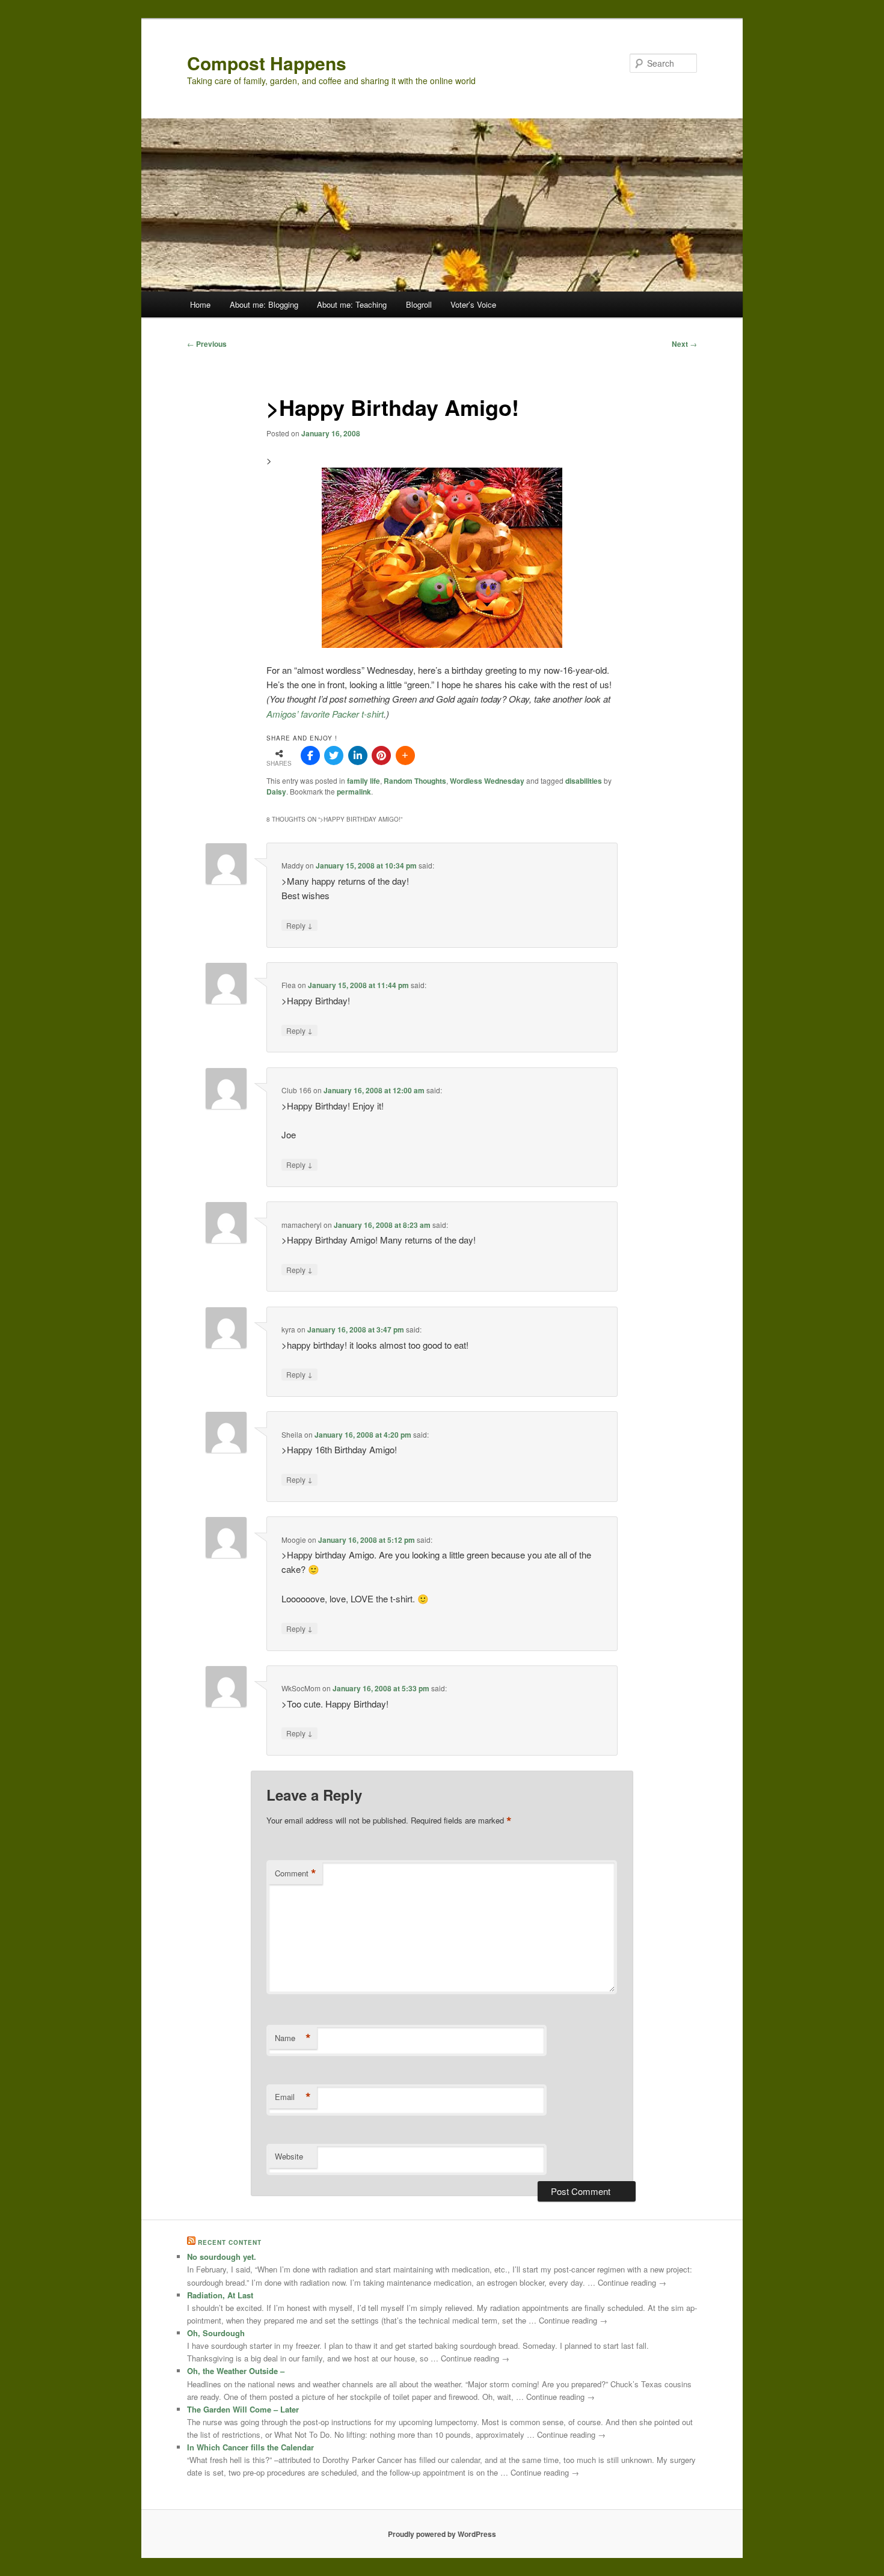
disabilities (584, 781)
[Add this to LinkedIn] (358, 755)
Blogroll (419, 304)
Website (289, 2156)
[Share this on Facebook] (310, 755)
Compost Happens (267, 63)
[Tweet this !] (334, 755)
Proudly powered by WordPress (442, 2534)
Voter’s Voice (473, 304)
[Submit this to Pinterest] (381, 755)
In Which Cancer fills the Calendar (250, 2447)
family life (364, 781)
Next (684, 344)
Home (200, 304)
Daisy (276, 792)
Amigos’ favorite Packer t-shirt (325, 714)
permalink (354, 792)
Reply (299, 925)
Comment (296, 1873)
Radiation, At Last (220, 2295)
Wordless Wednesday (487, 781)
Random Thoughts (415, 781)
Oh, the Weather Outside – (236, 2371)
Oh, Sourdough (216, 2333)
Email (293, 2097)
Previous (207, 344)
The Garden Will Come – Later (243, 2409)
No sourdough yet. (222, 2257)
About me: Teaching (352, 304)
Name (293, 2038)
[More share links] (405, 755)
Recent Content (230, 2242)
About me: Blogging (264, 304)
